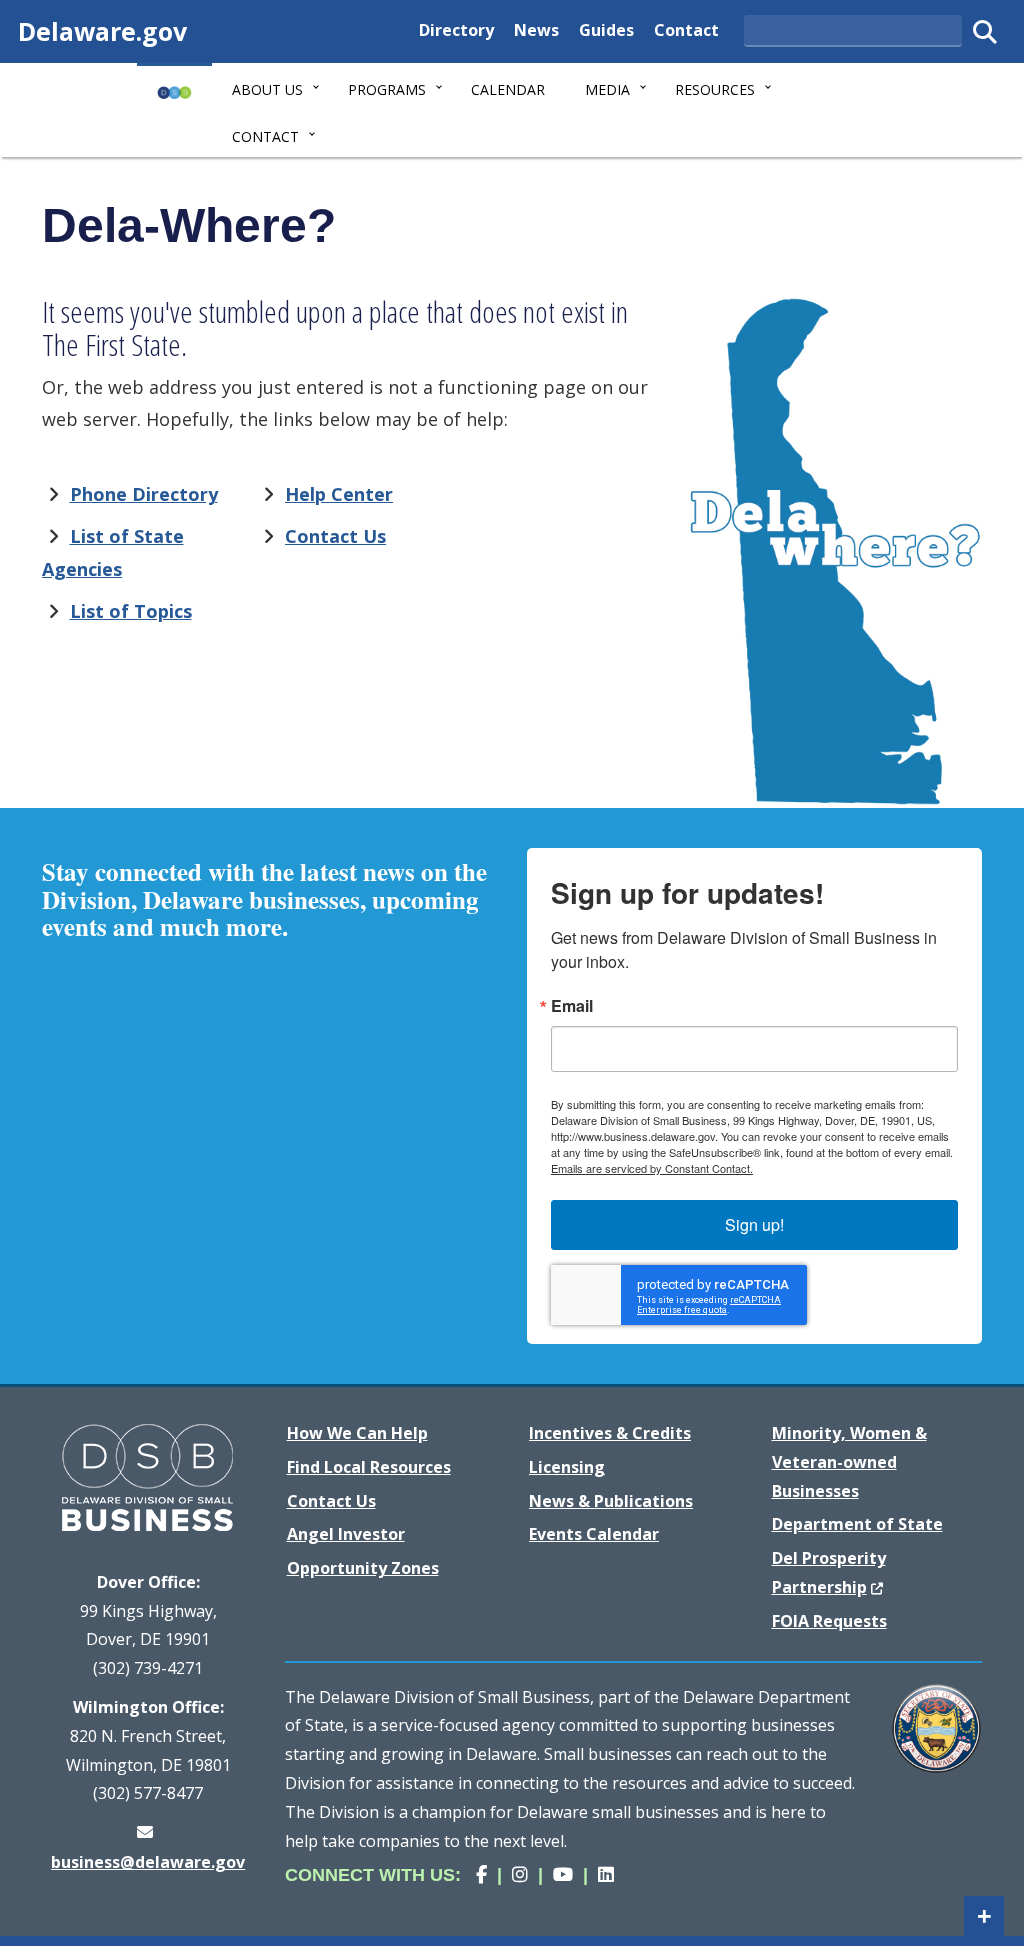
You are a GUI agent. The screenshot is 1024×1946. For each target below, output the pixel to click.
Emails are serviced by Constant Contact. (652, 1168)
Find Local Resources (369, 1467)
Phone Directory (144, 494)
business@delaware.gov (148, 1862)
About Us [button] (267, 89)
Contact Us (335, 536)
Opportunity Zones (363, 1568)
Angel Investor (346, 1534)
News (536, 29)
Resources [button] (715, 89)
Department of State (857, 1524)
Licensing (567, 1467)
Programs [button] (387, 89)
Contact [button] (265, 136)
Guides (606, 29)
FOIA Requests (829, 1621)
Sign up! (754, 1224)
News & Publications (611, 1501)
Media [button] (607, 89)
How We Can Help (357, 1433)
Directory (456, 29)
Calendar (508, 89)
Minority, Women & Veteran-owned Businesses (849, 1462)
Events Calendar (594, 1534)
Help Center (339, 494)
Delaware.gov (102, 31)
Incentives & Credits (610, 1433)
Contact (686, 29)
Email (572, 1006)
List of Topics (131, 611)
